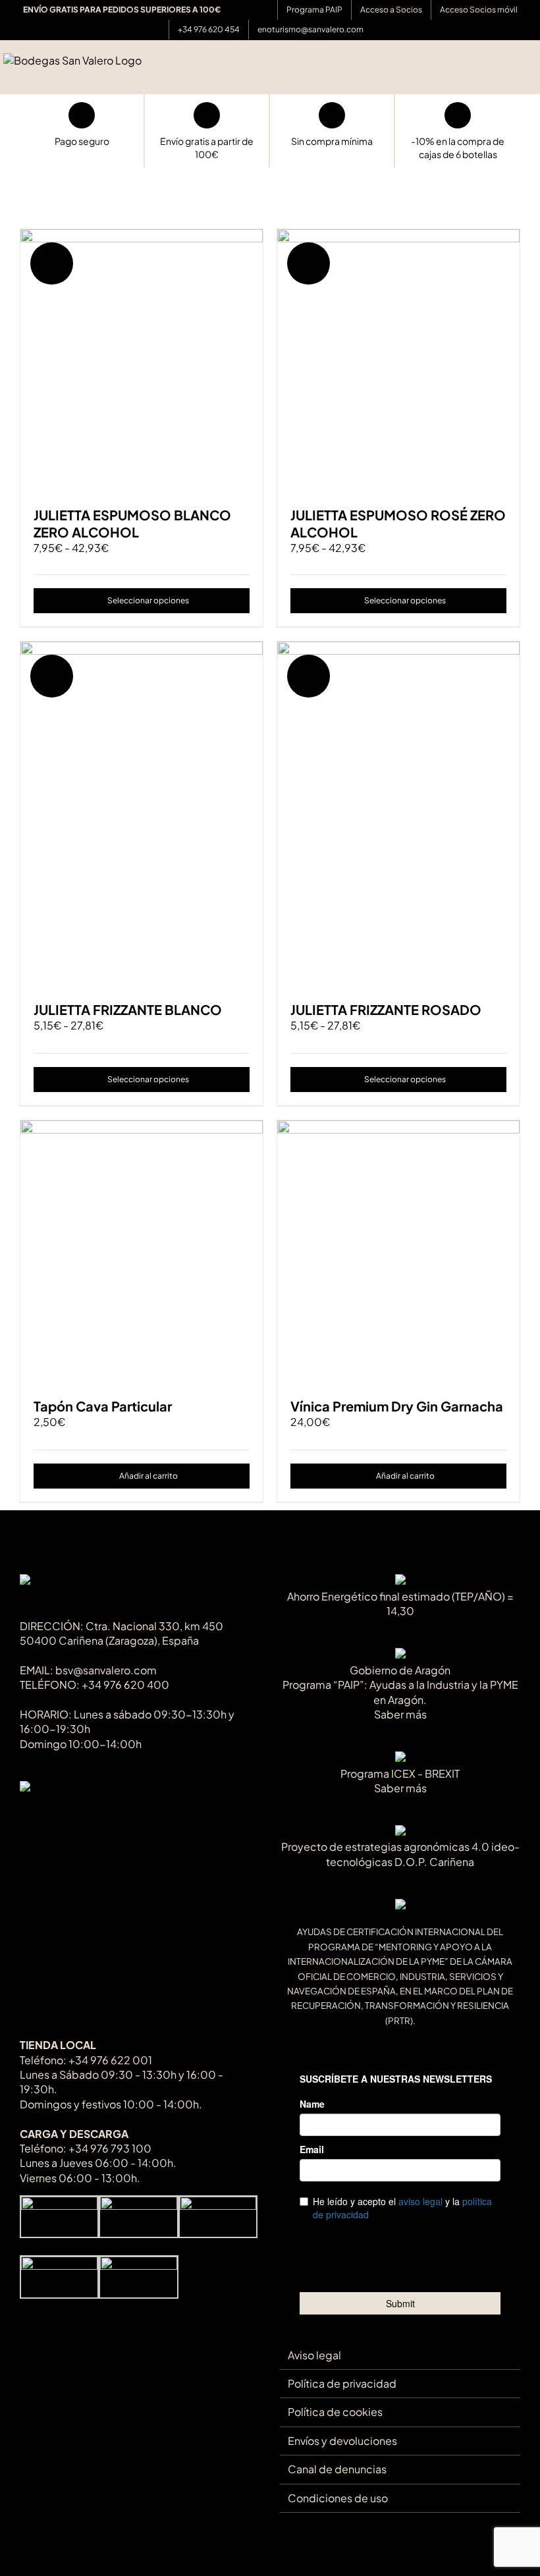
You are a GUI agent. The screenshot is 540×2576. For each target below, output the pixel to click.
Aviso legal (314, 2355)
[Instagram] (91, 1816)
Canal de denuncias (337, 2469)
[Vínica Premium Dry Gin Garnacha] (398, 1252)
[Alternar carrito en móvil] (508, 73)
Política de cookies (335, 2412)
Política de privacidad (342, 2383)
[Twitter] (48, 1816)
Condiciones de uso (338, 2498)
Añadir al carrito (148, 1476)
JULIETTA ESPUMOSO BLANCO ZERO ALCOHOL (132, 523)
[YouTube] (69, 1816)
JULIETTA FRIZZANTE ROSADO (386, 1009)
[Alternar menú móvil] (531, 73)
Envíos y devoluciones (342, 2441)
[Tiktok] (26, 1816)
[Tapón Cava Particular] (142, 1252)
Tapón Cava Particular (103, 1406)
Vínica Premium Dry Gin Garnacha (397, 1406)
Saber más (400, 1714)
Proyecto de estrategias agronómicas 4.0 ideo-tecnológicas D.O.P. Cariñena (400, 1854)
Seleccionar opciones (148, 600)
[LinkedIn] (113, 1816)
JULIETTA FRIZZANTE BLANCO (128, 1009)
